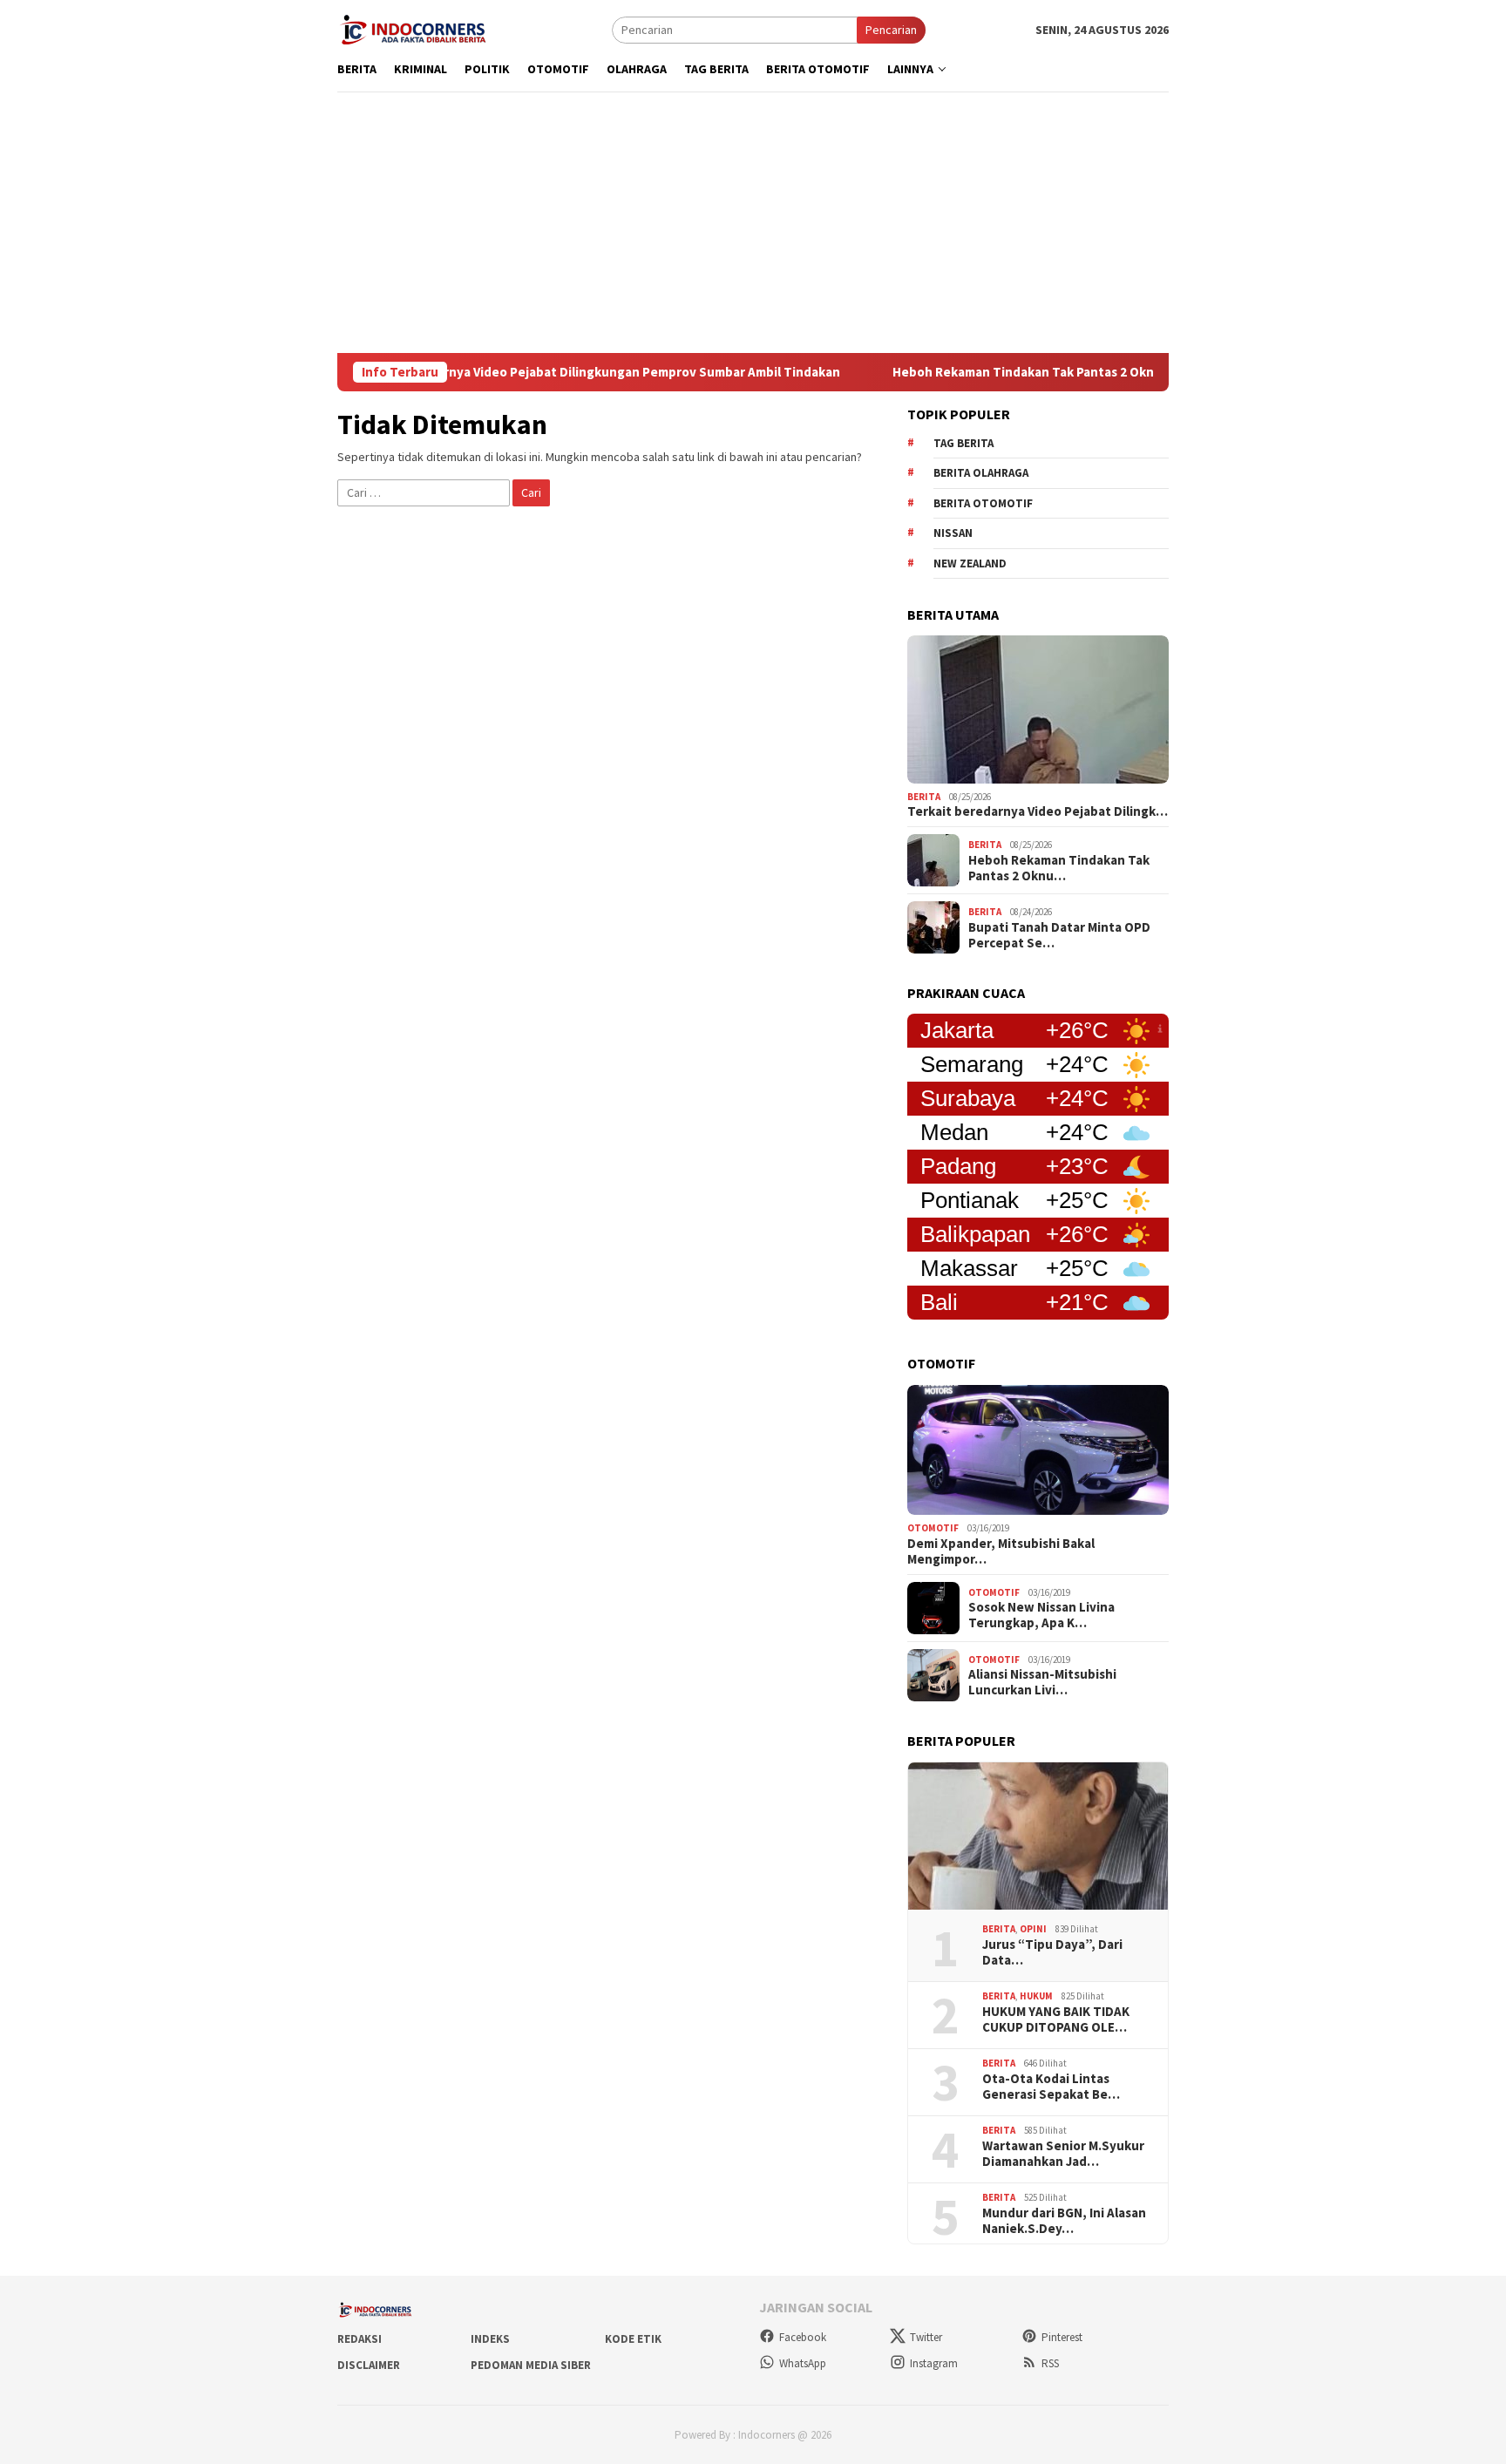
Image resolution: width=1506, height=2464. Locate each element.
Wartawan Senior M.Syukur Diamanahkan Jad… (1063, 2154)
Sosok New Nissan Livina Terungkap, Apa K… (1041, 1615)
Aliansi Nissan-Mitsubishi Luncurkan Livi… (1042, 1682)
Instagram (934, 2363)
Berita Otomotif (983, 503)
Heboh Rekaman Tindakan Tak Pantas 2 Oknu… (1059, 868)
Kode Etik (633, 2339)
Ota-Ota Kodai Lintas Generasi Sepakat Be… (1051, 2087)
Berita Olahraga (981, 473)
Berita (924, 797)
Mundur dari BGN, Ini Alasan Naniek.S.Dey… (1064, 2221)
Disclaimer (369, 2365)
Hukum (1036, 1996)
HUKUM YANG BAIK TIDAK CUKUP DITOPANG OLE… (1056, 2019)
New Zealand (970, 563)
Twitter (926, 2337)
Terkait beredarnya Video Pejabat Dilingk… (1038, 811)
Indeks (490, 2339)
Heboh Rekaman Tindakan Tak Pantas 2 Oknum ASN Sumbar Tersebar (1038, 372)
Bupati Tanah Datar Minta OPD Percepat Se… (1059, 935)
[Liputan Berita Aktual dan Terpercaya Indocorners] (419, 28)
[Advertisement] (753, 222)
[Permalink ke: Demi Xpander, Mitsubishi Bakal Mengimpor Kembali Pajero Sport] (1038, 1450)
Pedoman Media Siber (531, 2365)
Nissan (953, 533)
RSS (1050, 2363)
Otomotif (933, 1528)
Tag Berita (963, 443)
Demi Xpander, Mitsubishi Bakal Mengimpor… (1001, 1551)
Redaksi (360, 2339)
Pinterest (1062, 2337)
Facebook (803, 2337)
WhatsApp (803, 2363)
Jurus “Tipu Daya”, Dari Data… (1052, 1952)
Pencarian (891, 30)
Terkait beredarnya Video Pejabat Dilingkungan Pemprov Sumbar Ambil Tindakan (536, 372)
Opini (1033, 1929)
